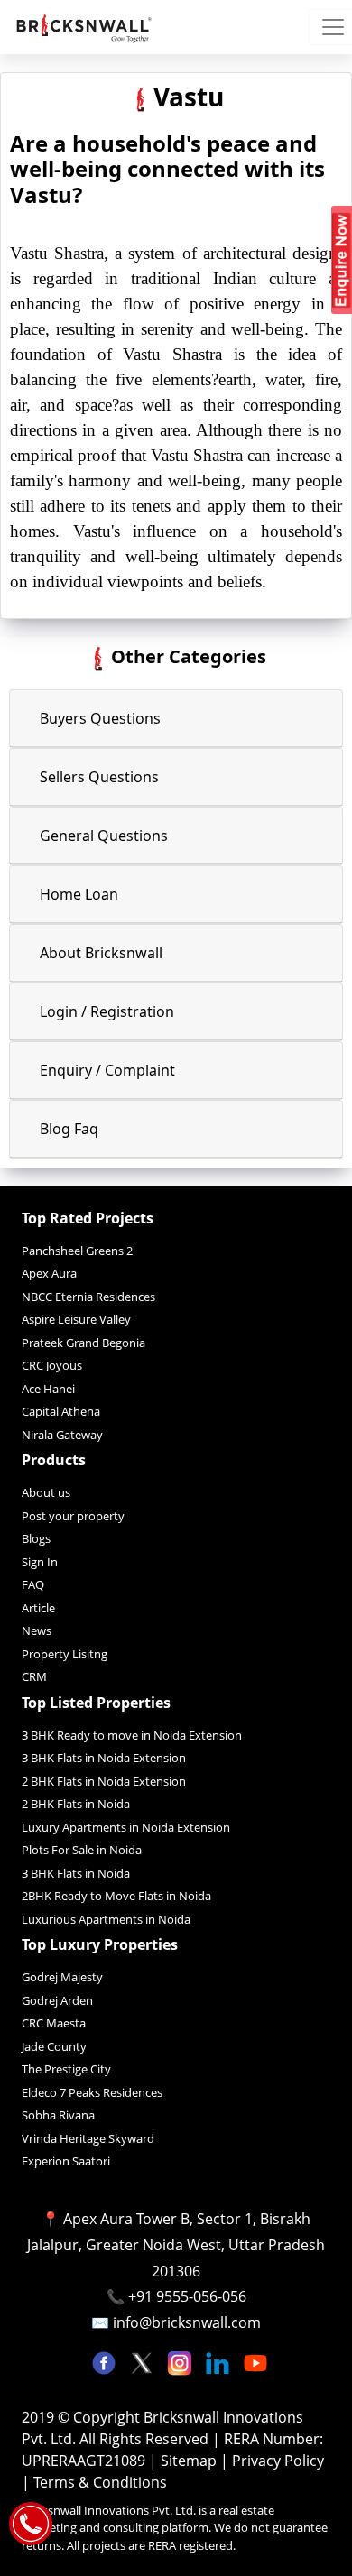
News (37, 1630)
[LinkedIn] (219, 2361)
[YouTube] (255, 2361)
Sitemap (190, 2461)
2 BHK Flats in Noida (76, 1804)
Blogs (36, 1538)
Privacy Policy (278, 2461)
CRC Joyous (52, 1365)
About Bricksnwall (101, 953)
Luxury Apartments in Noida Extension (126, 1827)
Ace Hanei (48, 1389)
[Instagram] (181, 2361)
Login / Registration (107, 1011)
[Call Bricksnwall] (31, 2522)
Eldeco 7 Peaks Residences (92, 2092)
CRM (34, 1676)
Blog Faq (69, 1129)
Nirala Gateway (62, 1435)
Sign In (40, 1562)
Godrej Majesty (62, 1977)
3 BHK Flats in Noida (76, 1873)
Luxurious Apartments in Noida (106, 1919)
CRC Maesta (54, 2023)
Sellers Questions (99, 777)
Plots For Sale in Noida (82, 1850)
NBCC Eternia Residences (88, 1297)
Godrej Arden (57, 2000)
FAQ (33, 1584)
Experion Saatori (66, 2161)
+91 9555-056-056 (187, 2296)
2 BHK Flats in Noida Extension (104, 1781)
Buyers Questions (100, 718)
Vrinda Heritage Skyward (88, 2138)
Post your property (73, 1516)
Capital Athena (61, 1411)
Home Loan (79, 894)
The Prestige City (66, 2069)
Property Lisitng (65, 1654)
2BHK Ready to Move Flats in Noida (116, 1896)
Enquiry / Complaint (107, 1070)
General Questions (104, 836)
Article (38, 1608)
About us (46, 1492)
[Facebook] (106, 2361)
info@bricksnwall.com (187, 2322)
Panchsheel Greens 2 (77, 1251)
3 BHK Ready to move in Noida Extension (132, 1735)
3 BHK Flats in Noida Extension (104, 1758)
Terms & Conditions (100, 2482)
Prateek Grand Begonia (83, 1343)
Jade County (54, 2046)
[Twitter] (144, 2361)
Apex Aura (49, 1273)
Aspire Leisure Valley (76, 1319)
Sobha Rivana (58, 2115)
